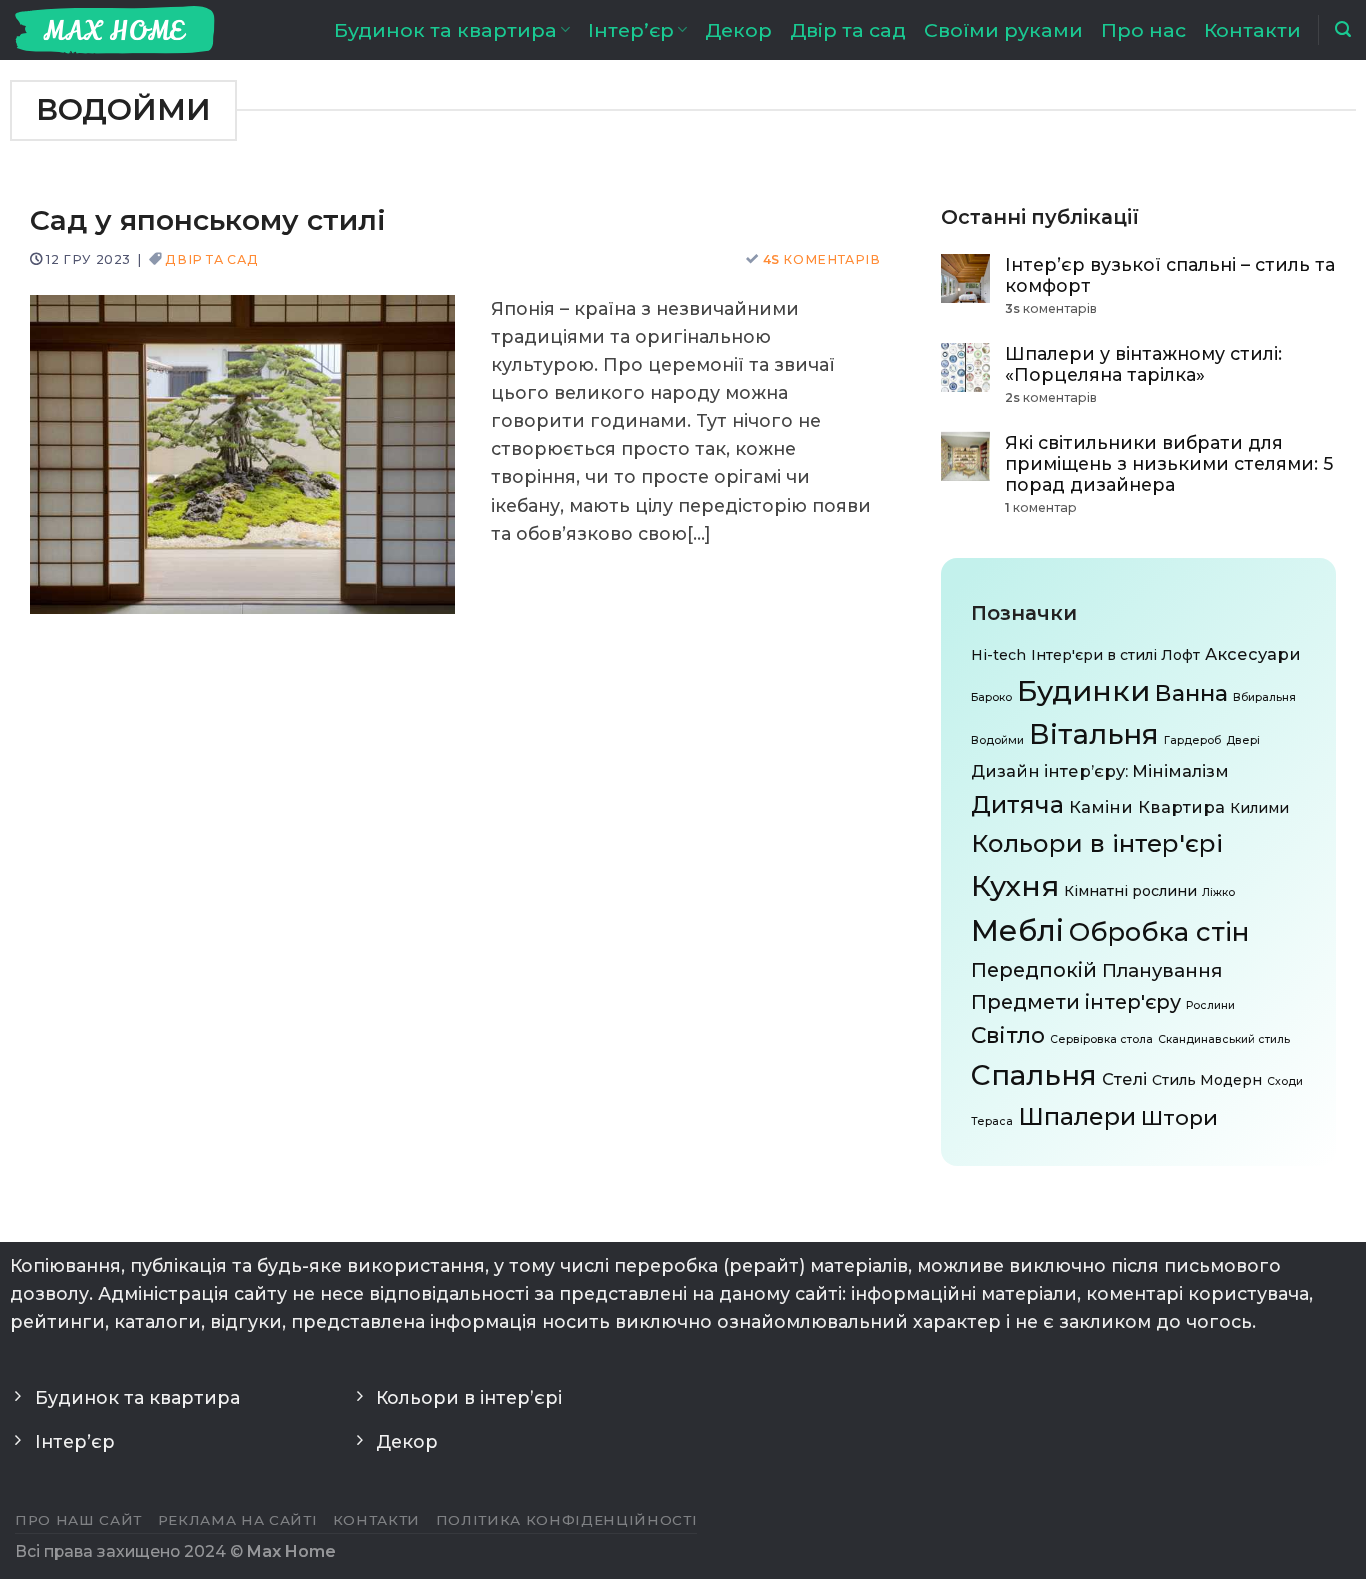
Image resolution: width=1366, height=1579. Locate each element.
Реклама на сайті (238, 1520)
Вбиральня (1264, 696)
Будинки (1083, 689)
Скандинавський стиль (1224, 1039)
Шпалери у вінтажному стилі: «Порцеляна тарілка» (1143, 363)
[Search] (1343, 29)
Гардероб (1192, 740)
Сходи (1285, 1081)
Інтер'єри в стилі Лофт (1115, 654)
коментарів (822, 259)
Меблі (1017, 930)
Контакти (1252, 30)
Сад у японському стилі (208, 220)
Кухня (1015, 884)
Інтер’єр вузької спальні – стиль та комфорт (1170, 274)
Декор (738, 30)
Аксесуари (1253, 653)
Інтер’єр (631, 30)
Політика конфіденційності (567, 1520)
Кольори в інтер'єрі (1097, 842)
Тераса (992, 1121)
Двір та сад (848, 30)
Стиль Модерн (1207, 1080)
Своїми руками (1003, 30)
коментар (1041, 508)
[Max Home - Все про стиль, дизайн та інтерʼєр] (115, 29)
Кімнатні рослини (1130, 890)
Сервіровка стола (1101, 1039)
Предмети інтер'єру (1076, 1002)
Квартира (1181, 806)
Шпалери (1077, 1116)
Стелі (1124, 1079)
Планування (1162, 970)
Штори (1179, 1117)
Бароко (991, 696)
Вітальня (1094, 734)
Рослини (1210, 1005)
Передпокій (1034, 970)
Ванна (1191, 692)
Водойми (997, 740)
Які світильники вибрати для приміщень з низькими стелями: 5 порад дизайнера (1169, 462)
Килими (1259, 807)
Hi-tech (998, 654)
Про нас (1143, 30)
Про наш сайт (78, 1520)
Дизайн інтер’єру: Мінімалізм (1100, 771)
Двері (1243, 740)
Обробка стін (1159, 931)
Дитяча (1017, 803)
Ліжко (1218, 891)
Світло (1008, 1035)
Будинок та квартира (445, 30)
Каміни (1101, 806)
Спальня (1034, 1075)
